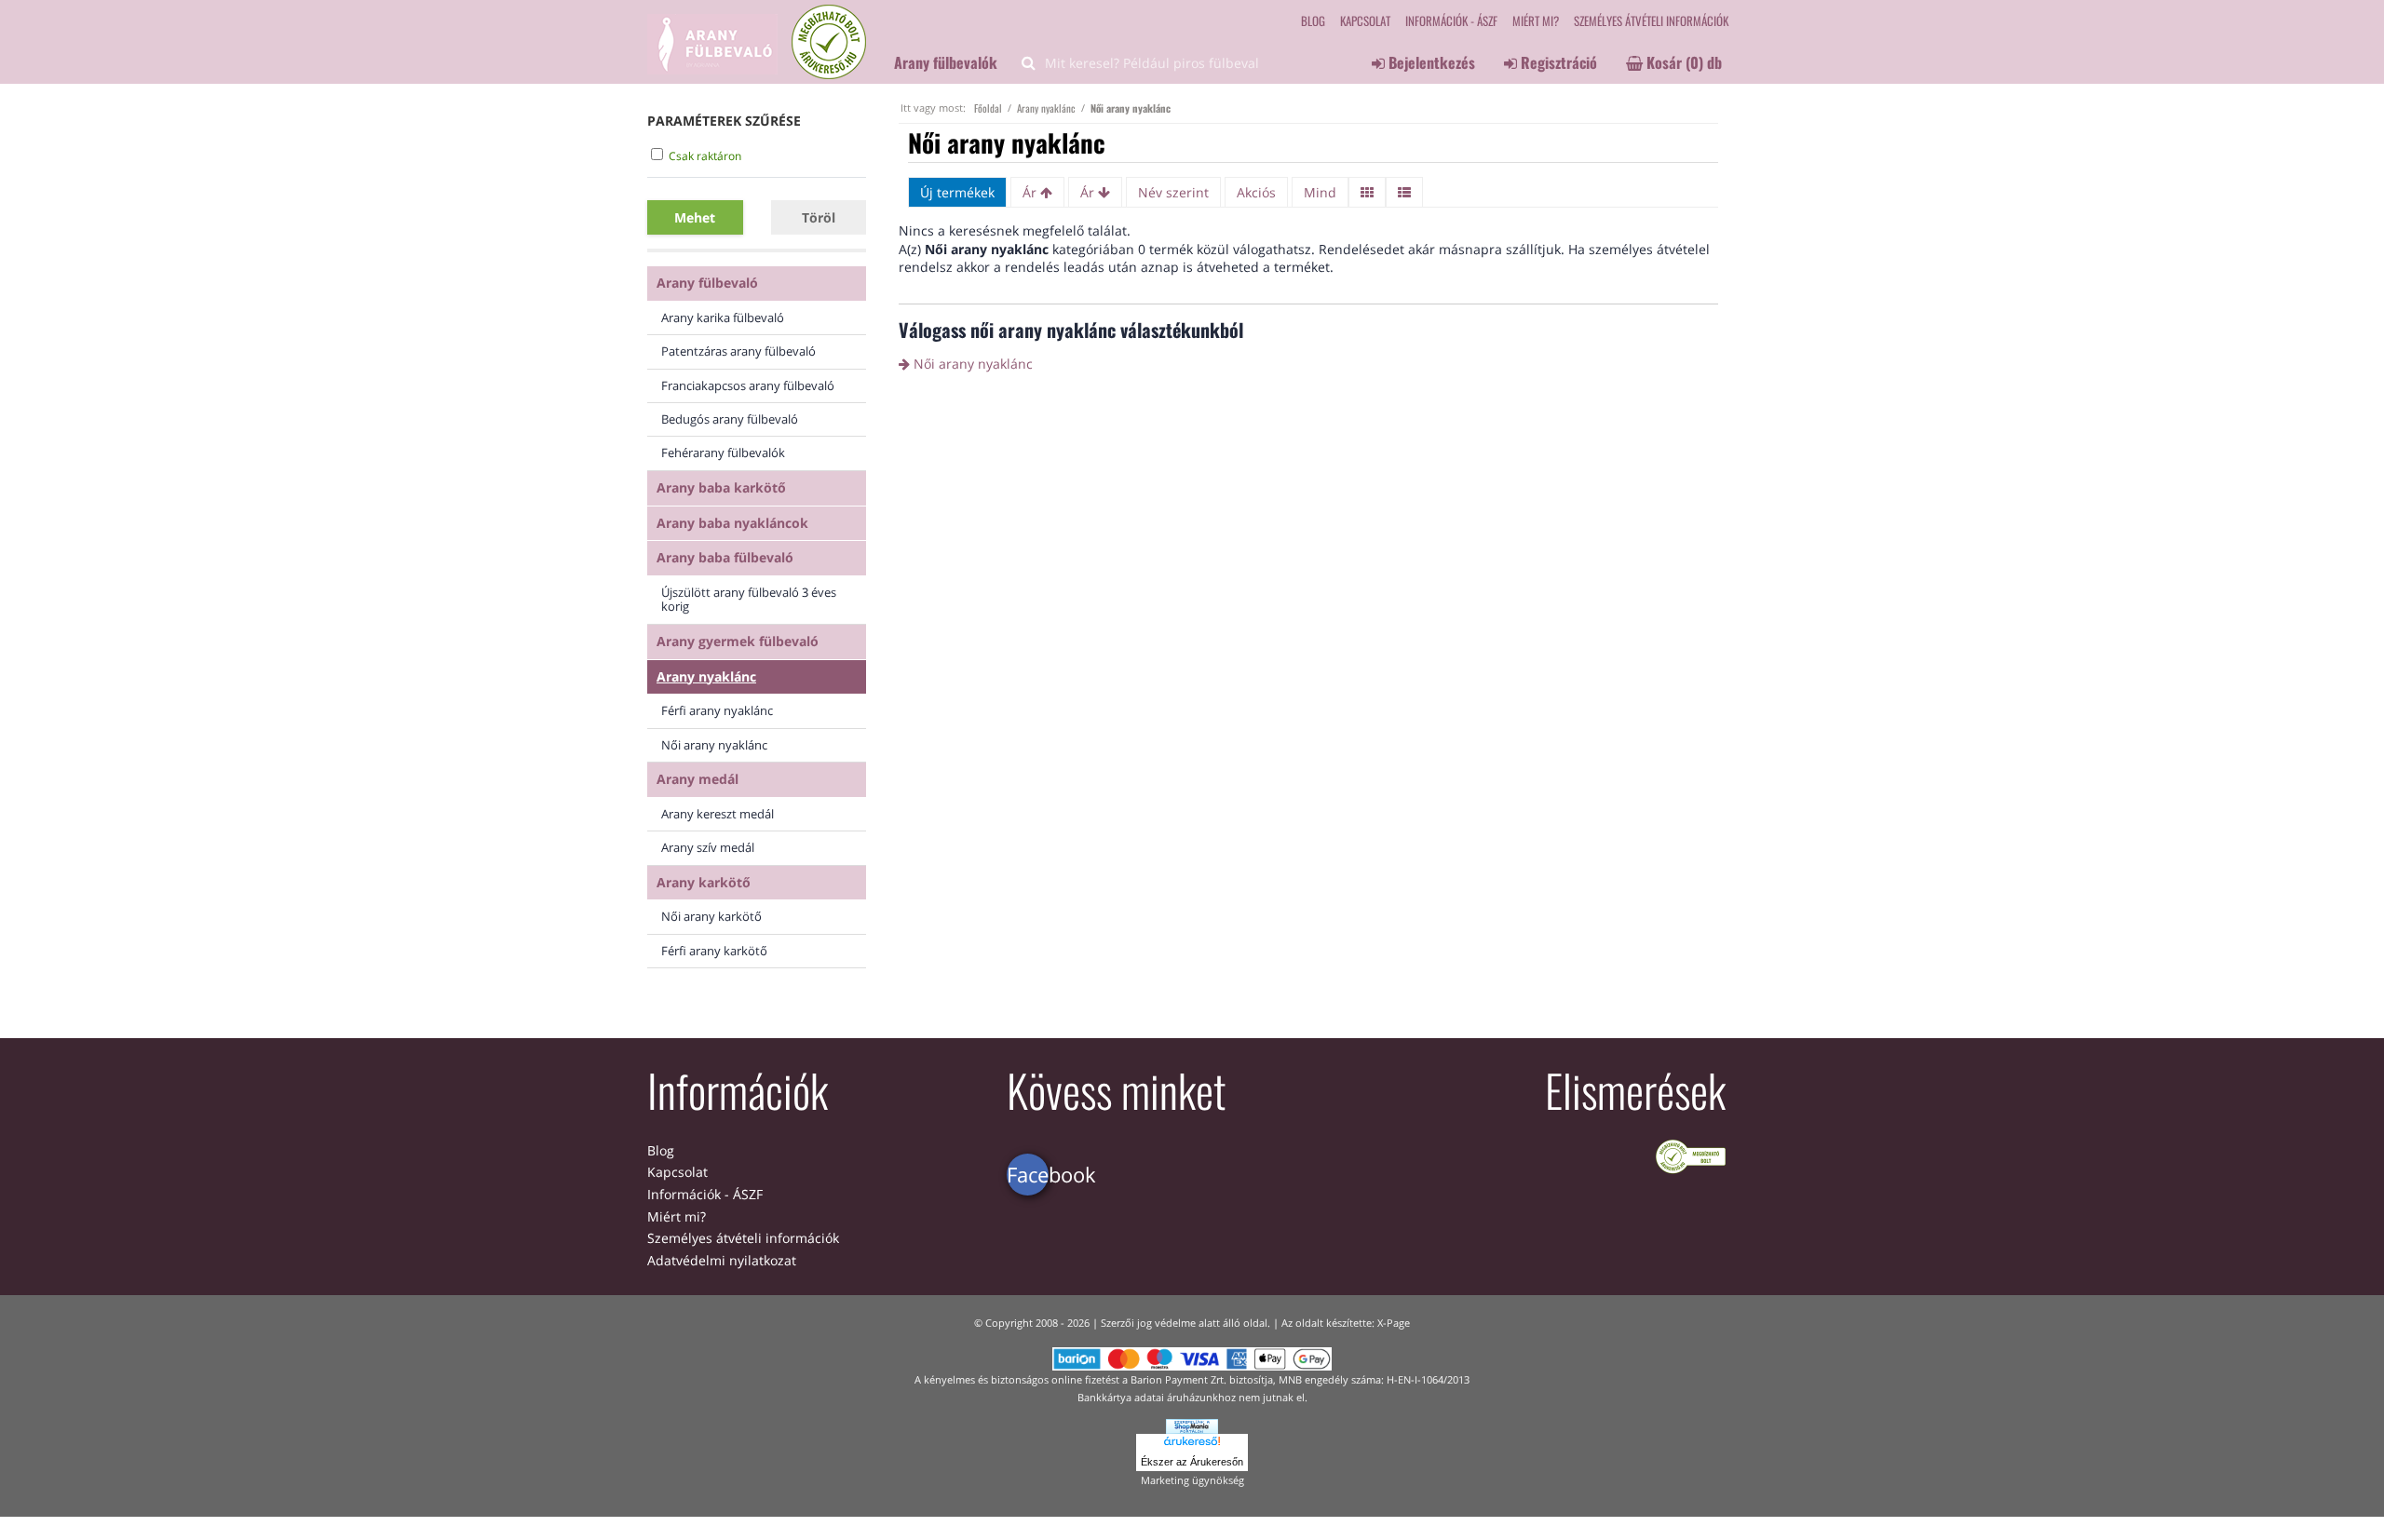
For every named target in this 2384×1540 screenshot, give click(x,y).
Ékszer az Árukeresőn (1192, 1462)
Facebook (1028, 1174)
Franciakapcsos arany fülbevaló (748, 385)
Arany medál (698, 779)
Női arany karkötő (711, 916)
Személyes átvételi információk (1651, 20)
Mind (1320, 192)
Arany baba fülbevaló (725, 557)
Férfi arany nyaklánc (717, 710)
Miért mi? (1536, 20)
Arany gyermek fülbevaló (738, 641)
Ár (1031, 192)
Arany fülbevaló (707, 283)
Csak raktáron (705, 156)
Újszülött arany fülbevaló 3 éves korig (749, 599)
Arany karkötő (704, 882)
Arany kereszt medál (718, 814)
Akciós (1256, 192)
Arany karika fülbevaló (723, 317)
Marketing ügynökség (1192, 1480)
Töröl (819, 217)
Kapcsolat (1365, 20)
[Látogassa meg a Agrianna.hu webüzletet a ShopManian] (1192, 1425)
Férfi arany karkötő (714, 951)
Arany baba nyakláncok (732, 523)
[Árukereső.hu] (1192, 1443)
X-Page (1394, 1323)
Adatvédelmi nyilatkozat (722, 1260)
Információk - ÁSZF (1451, 20)
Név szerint (1173, 192)
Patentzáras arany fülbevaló (738, 351)
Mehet (695, 217)
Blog (1313, 20)
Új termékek (957, 192)
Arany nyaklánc (706, 676)
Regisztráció (1557, 62)
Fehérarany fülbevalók (723, 453)
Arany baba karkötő (721, 487)
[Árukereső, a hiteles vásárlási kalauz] (1691, 1155)
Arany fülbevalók (946, 62)
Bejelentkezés (1430, 62)
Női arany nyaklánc (714, 745)
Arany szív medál (708, 847)
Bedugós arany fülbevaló (730, 419)
